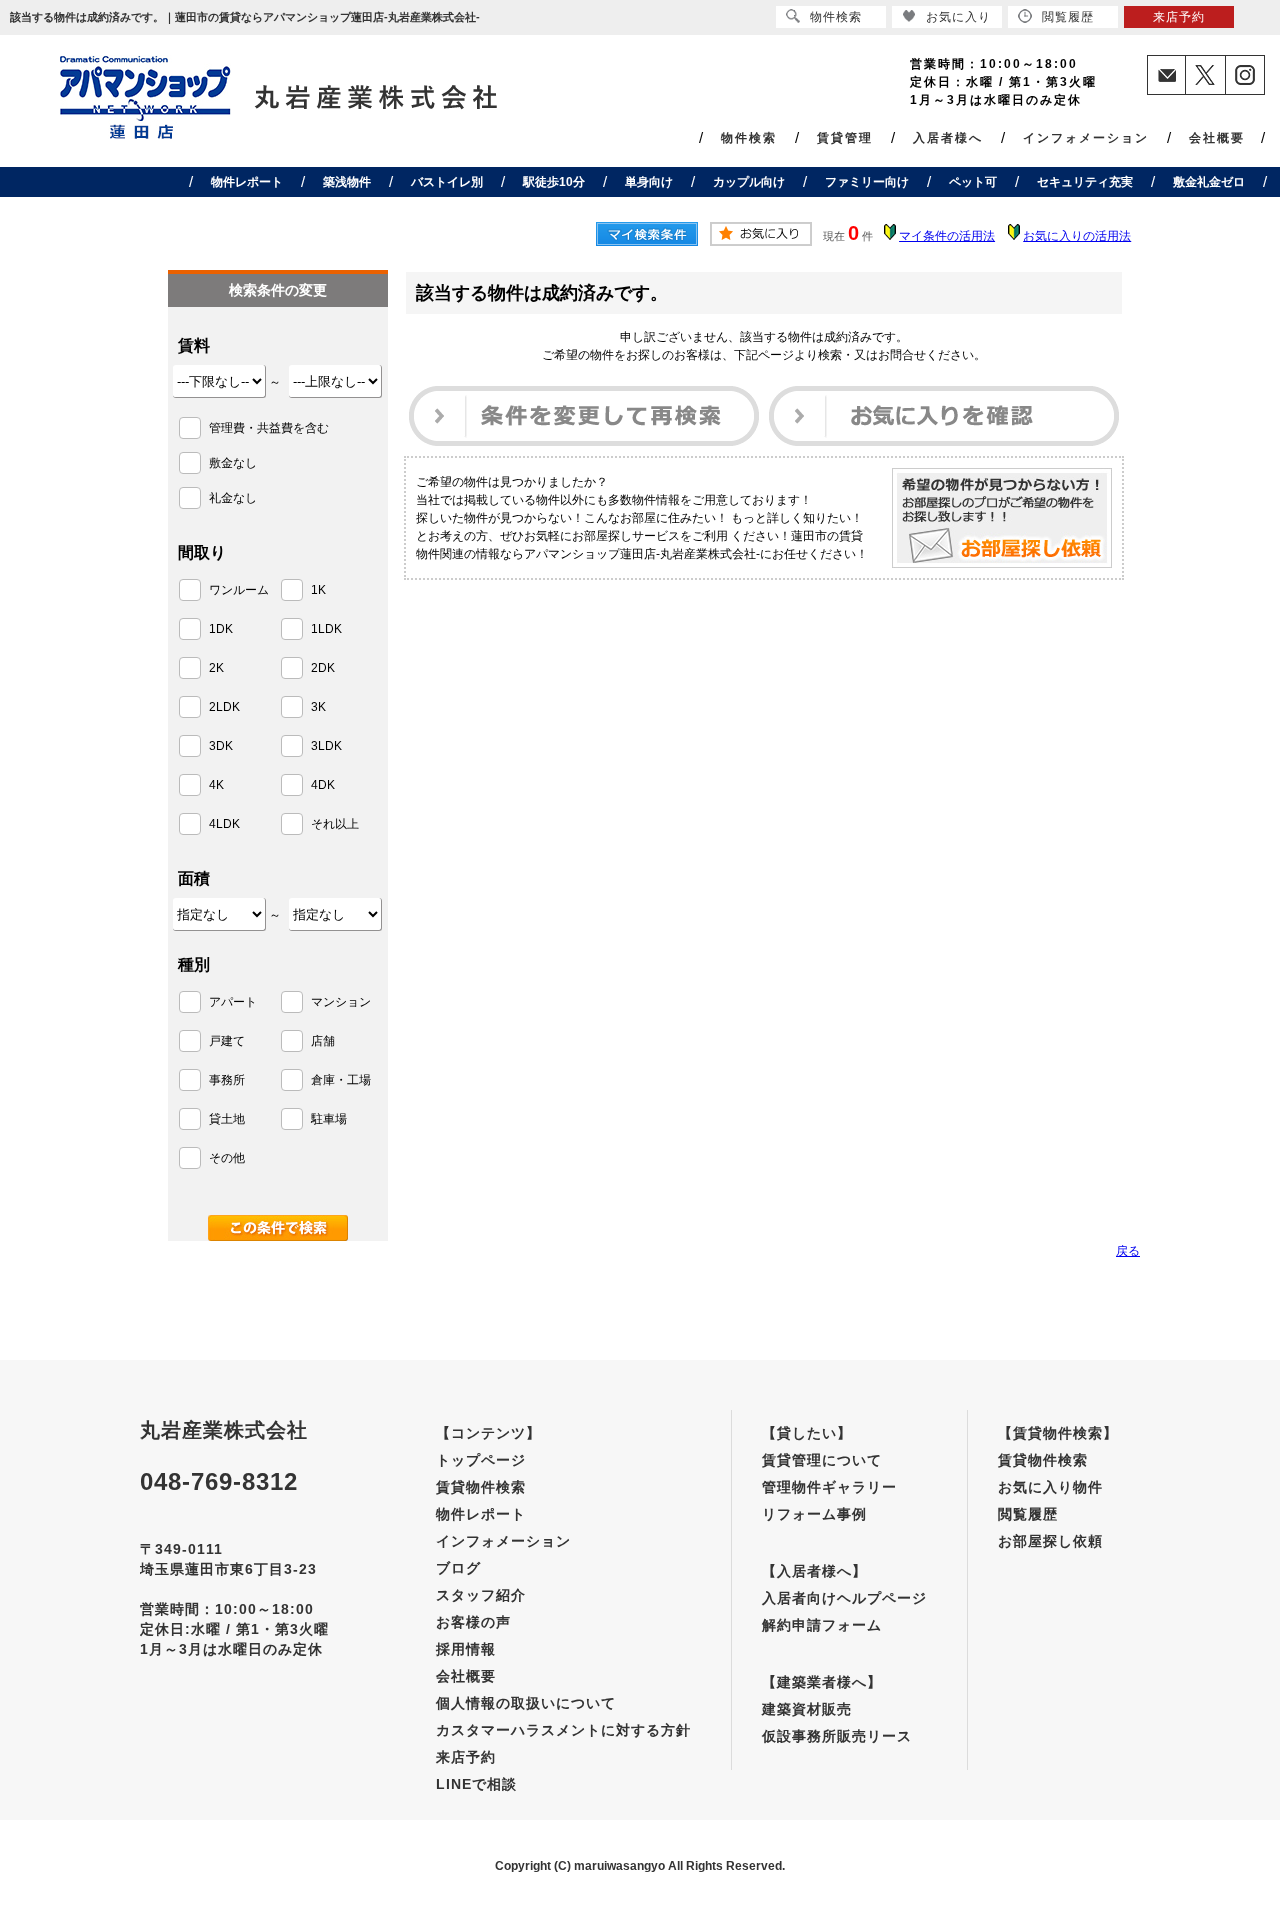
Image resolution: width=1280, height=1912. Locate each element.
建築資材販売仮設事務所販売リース (837, 1722)
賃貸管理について (822, 1460)
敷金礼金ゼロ (1209, 182)
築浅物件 (347, 182)
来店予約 (466, 1757)
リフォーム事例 (814, 1514)
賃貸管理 (845, 138)
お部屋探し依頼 (1050, 1541)
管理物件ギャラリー (829, 1487)
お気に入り (958, 17)
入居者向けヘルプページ (844, 1598)
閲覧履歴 (1028, 1514)
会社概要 (1217, 138)
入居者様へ (948, 138)
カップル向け (749, 182)
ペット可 (973, 182)
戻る (1128, 1251)
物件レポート (247, 182)
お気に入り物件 (1050, 1487)
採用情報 (466, 1649)
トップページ (481, 1460)
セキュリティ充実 (1085, 182)
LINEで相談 (476, 1784)
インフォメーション (1086, 138)
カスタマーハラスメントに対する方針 (563, 1730)
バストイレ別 (447, 182)
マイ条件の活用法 (947, 236)
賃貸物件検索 (481, 1487)
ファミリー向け (867, 182)
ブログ (458, 1568)
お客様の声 (473, 1622)
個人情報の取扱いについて (526, 1703)
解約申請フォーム (822, 1625)
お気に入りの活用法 (1077, 236)
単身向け (649, 182)
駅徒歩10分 (554, 182)
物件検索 (749, 138)
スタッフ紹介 (481, 1595)
